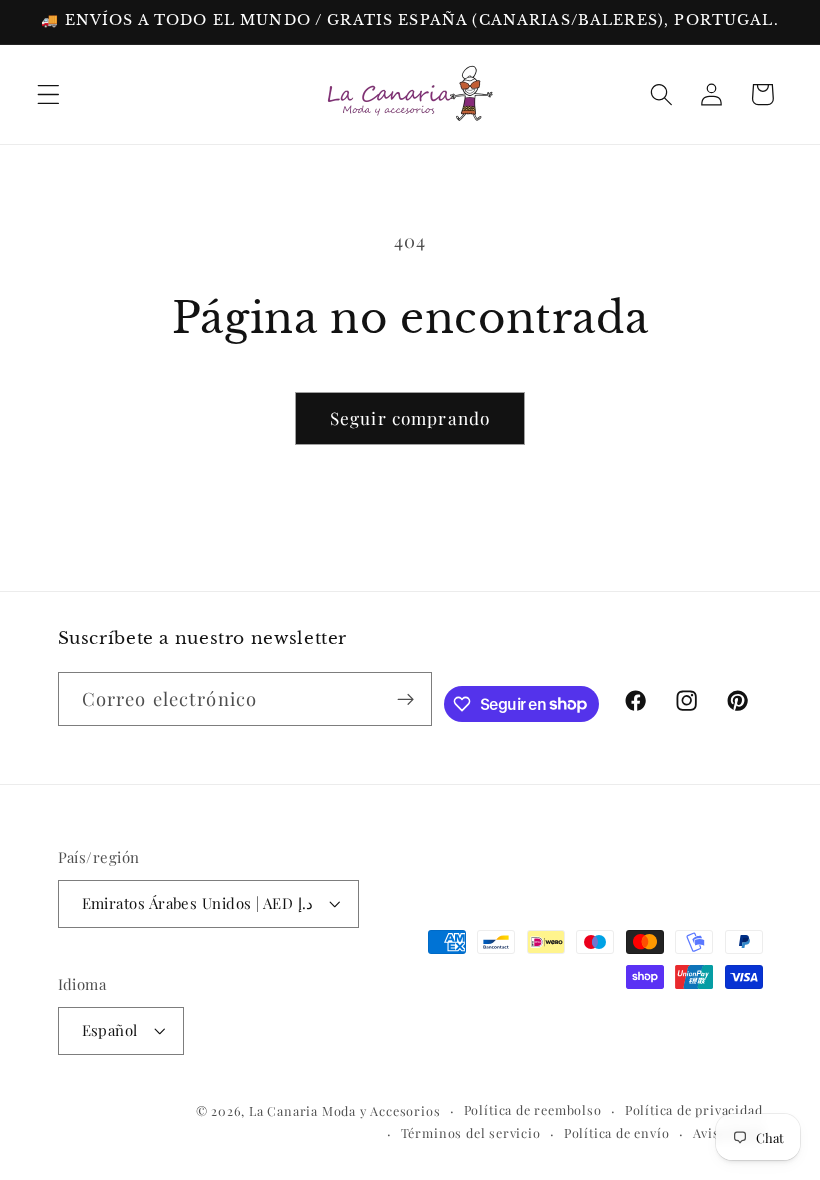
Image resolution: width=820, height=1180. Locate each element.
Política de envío (617, 1132)
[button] (48, 94)
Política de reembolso (533, 1109)
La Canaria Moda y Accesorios (345, 1110)
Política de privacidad (694, 1109)
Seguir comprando (410, 417)
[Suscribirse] (406, 699)
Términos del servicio (471, 1132)
